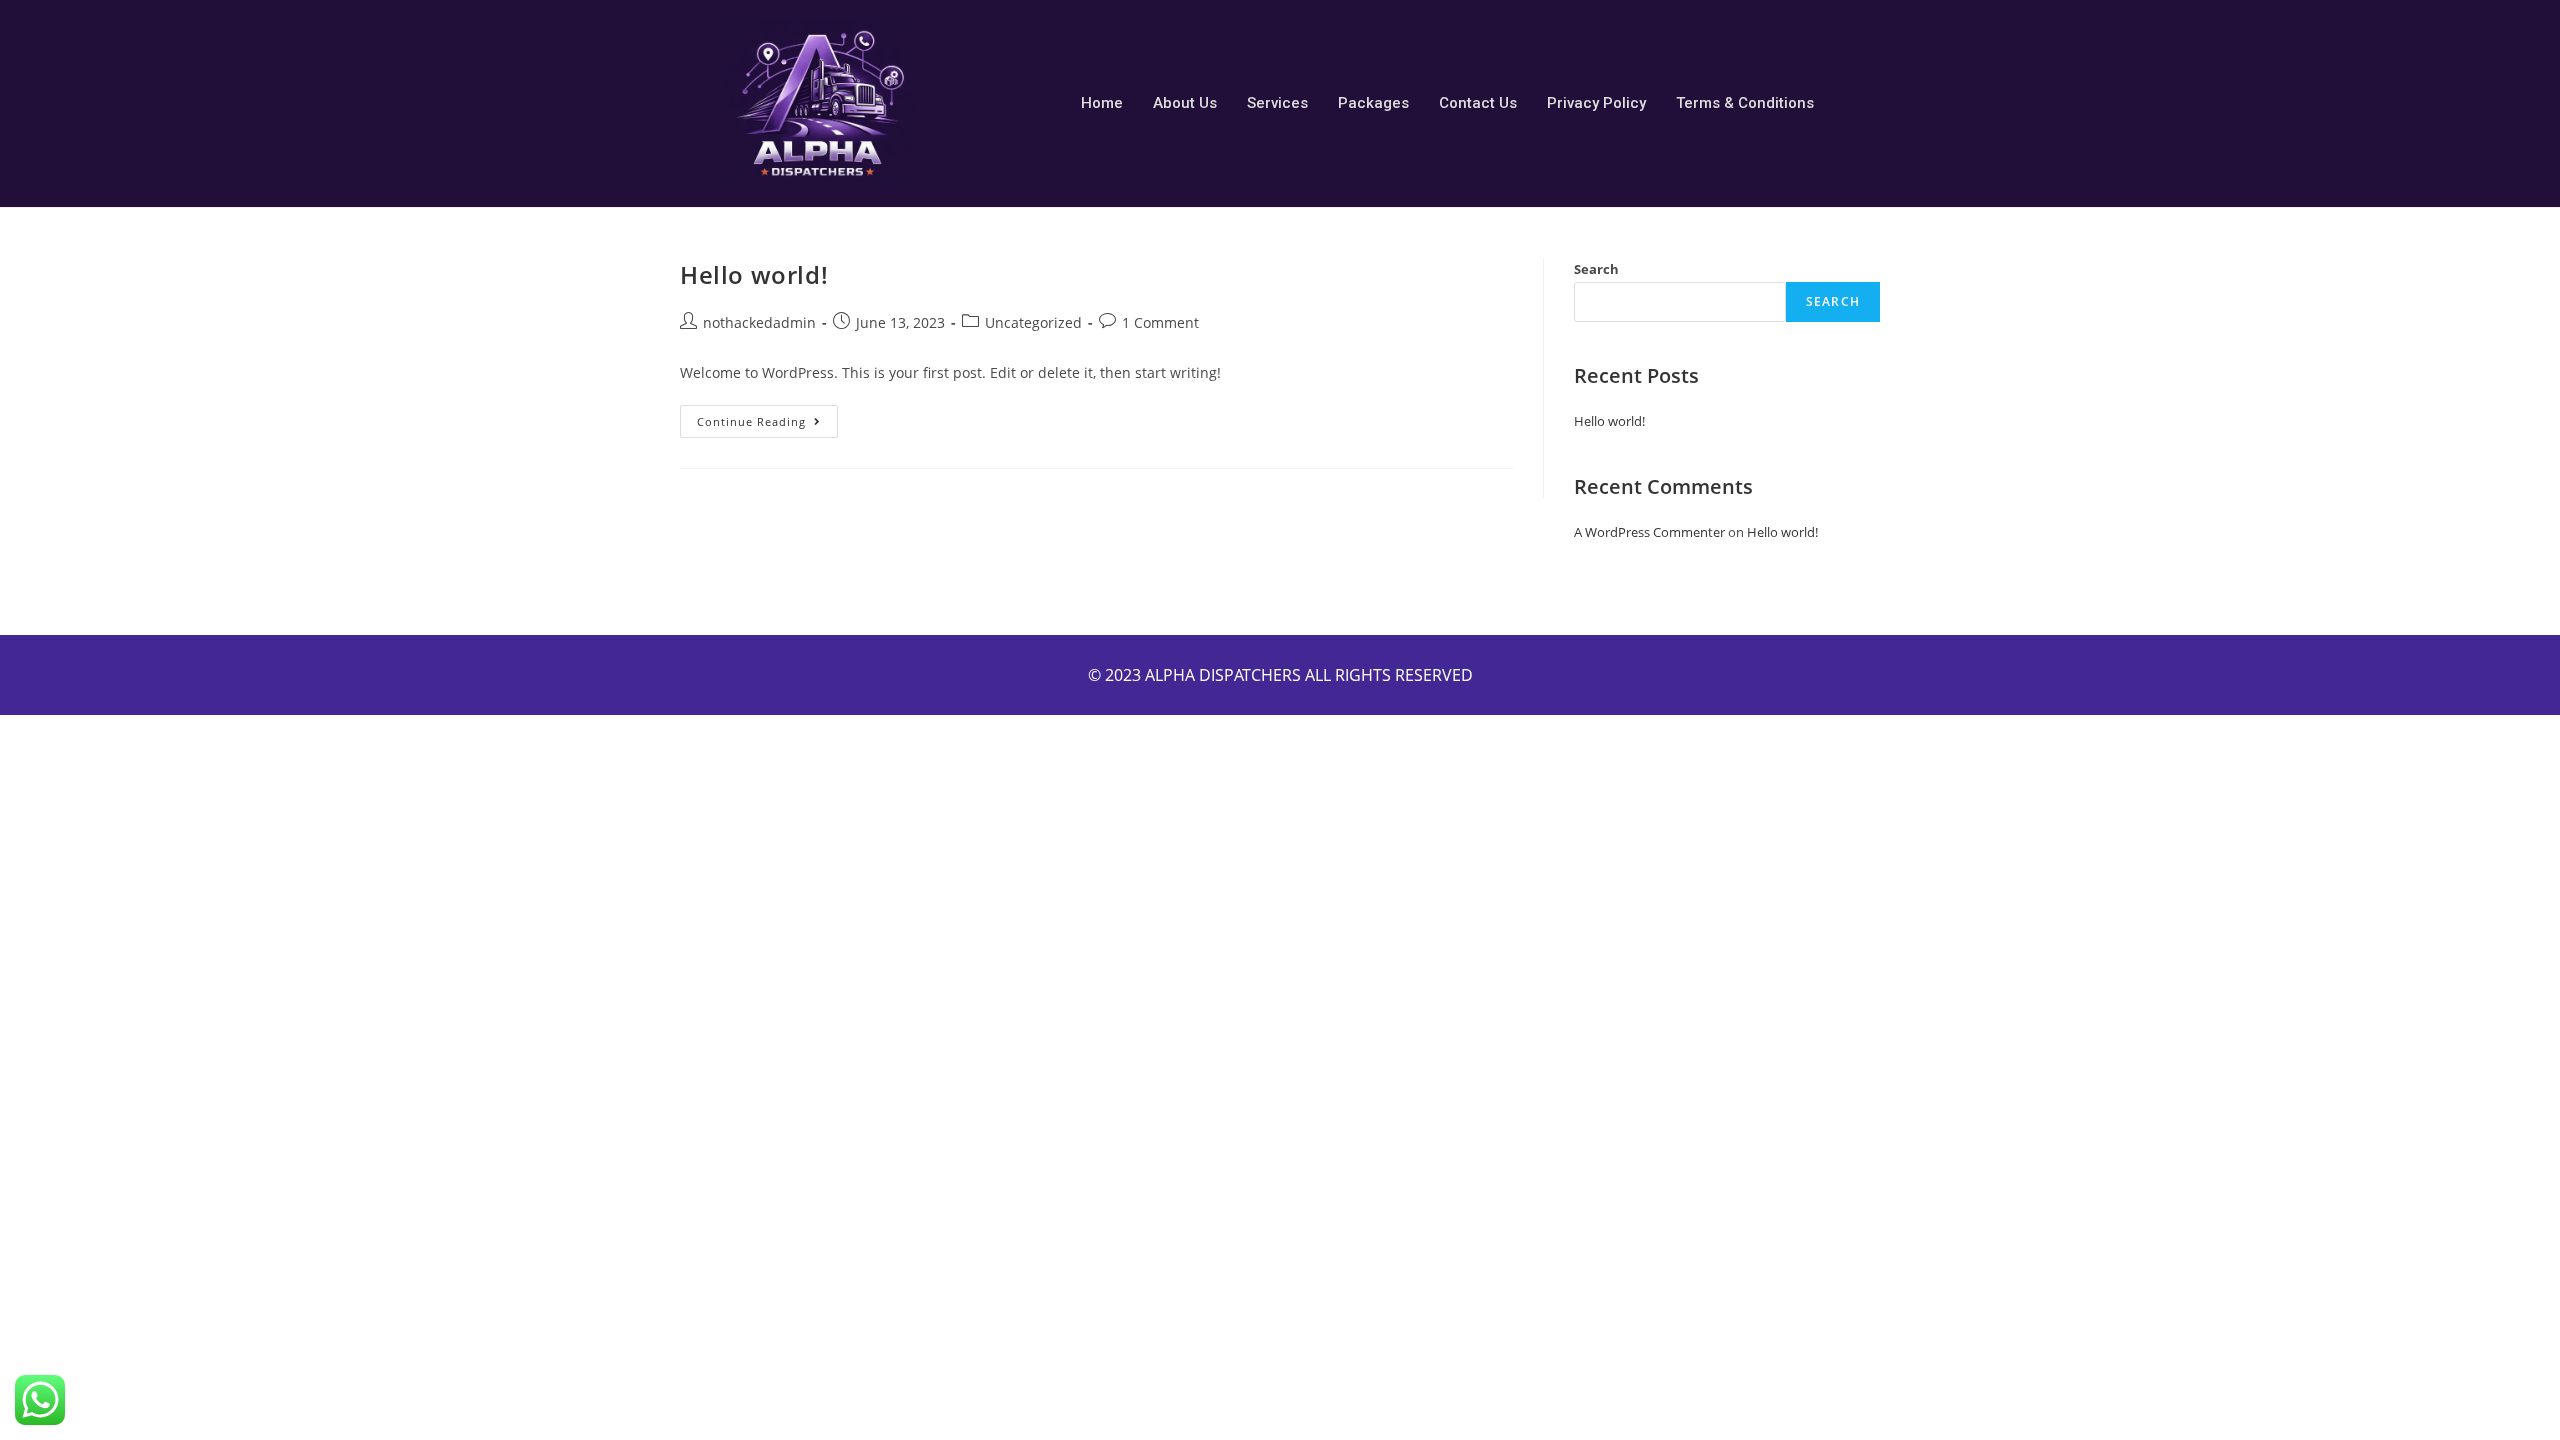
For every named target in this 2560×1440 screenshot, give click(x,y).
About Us (1185, 103)
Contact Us (1478, 103)
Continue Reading (767, 417)
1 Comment (1160, 322)
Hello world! (754, 274)
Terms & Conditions (1745, 103)
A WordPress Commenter (1649, 532)
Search (1596, 269)
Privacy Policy (1596, 103)
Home (1102, 103)
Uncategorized (1033, 322)
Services (1277, 103)
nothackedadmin (759, 322)
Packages (1373, 103)
